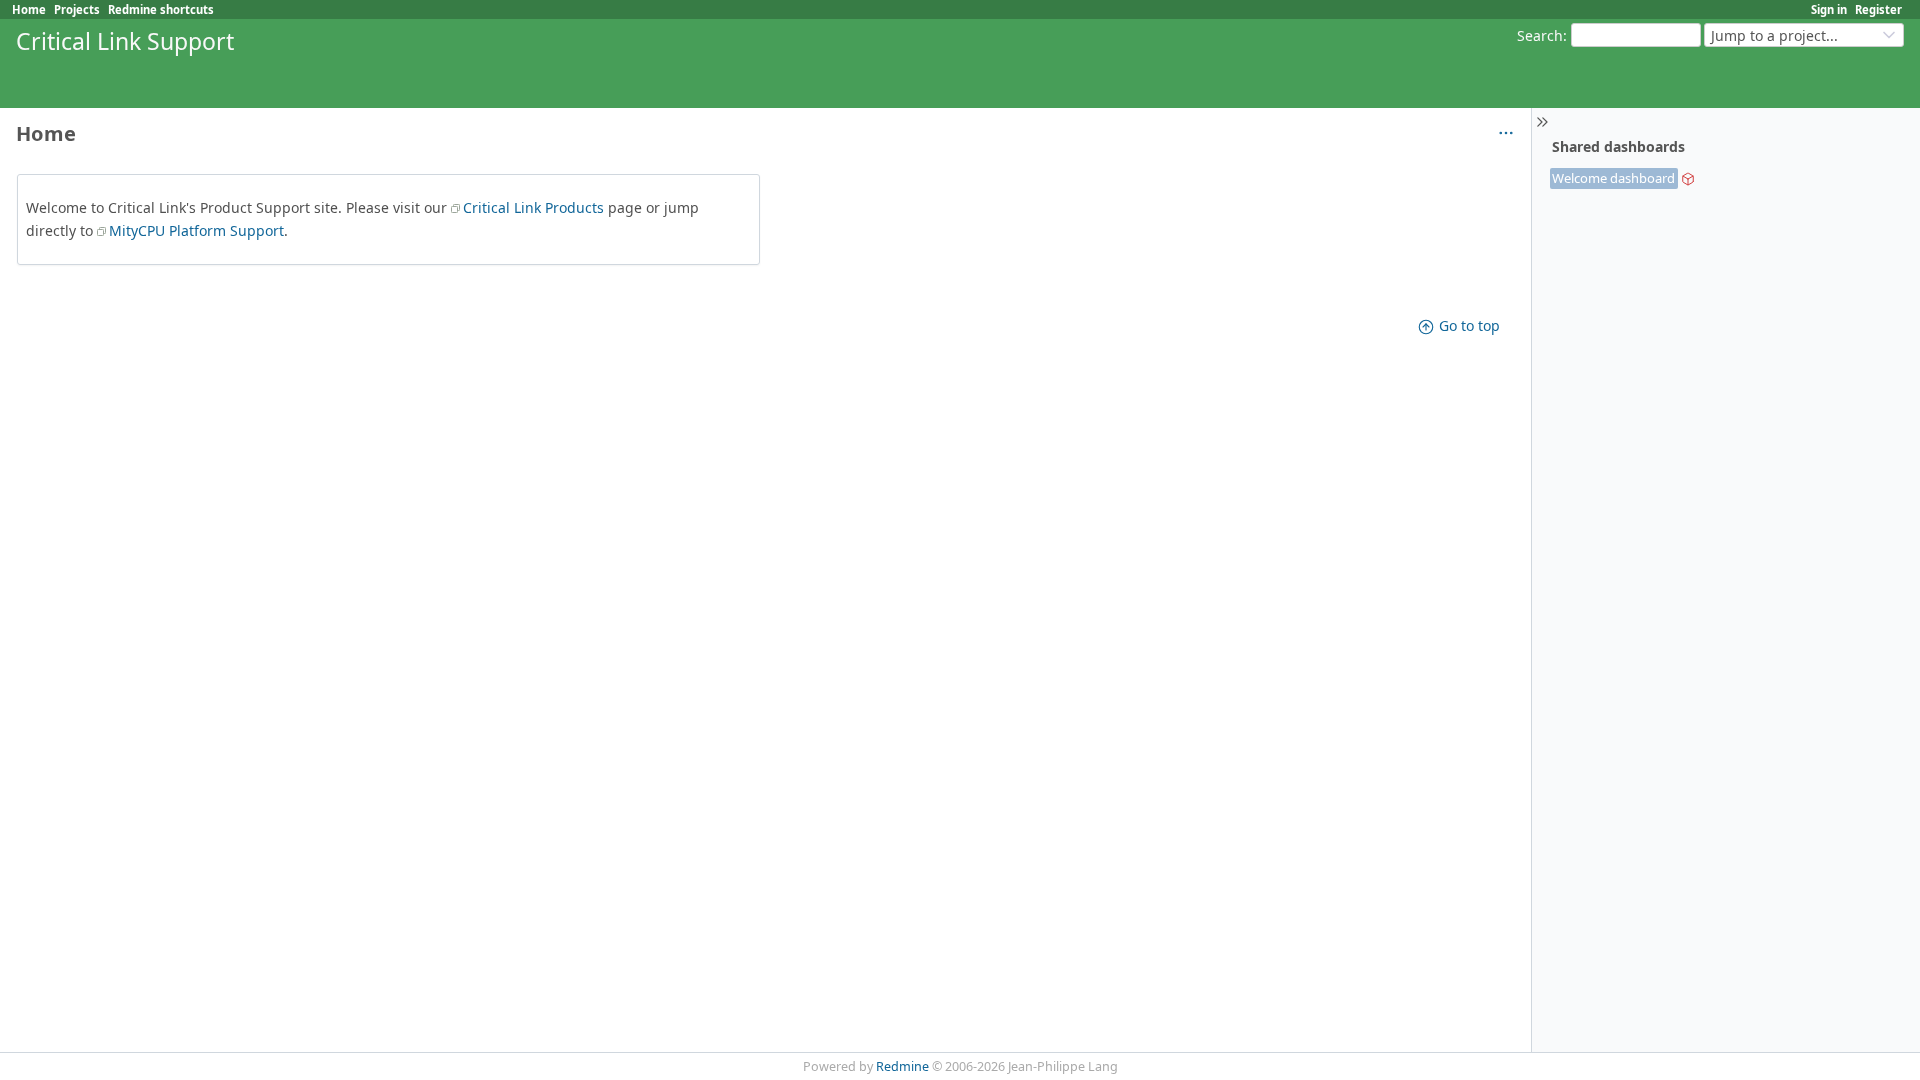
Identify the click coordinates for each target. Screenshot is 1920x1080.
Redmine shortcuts (161, 9)
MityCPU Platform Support (196, 230)
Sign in (1829, 9)
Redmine (902, 1066)
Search (1540, 35)
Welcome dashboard (1613, 178)
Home (29, 9)
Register (1878, 9)
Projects (77, 9)
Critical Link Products (533, 207)
